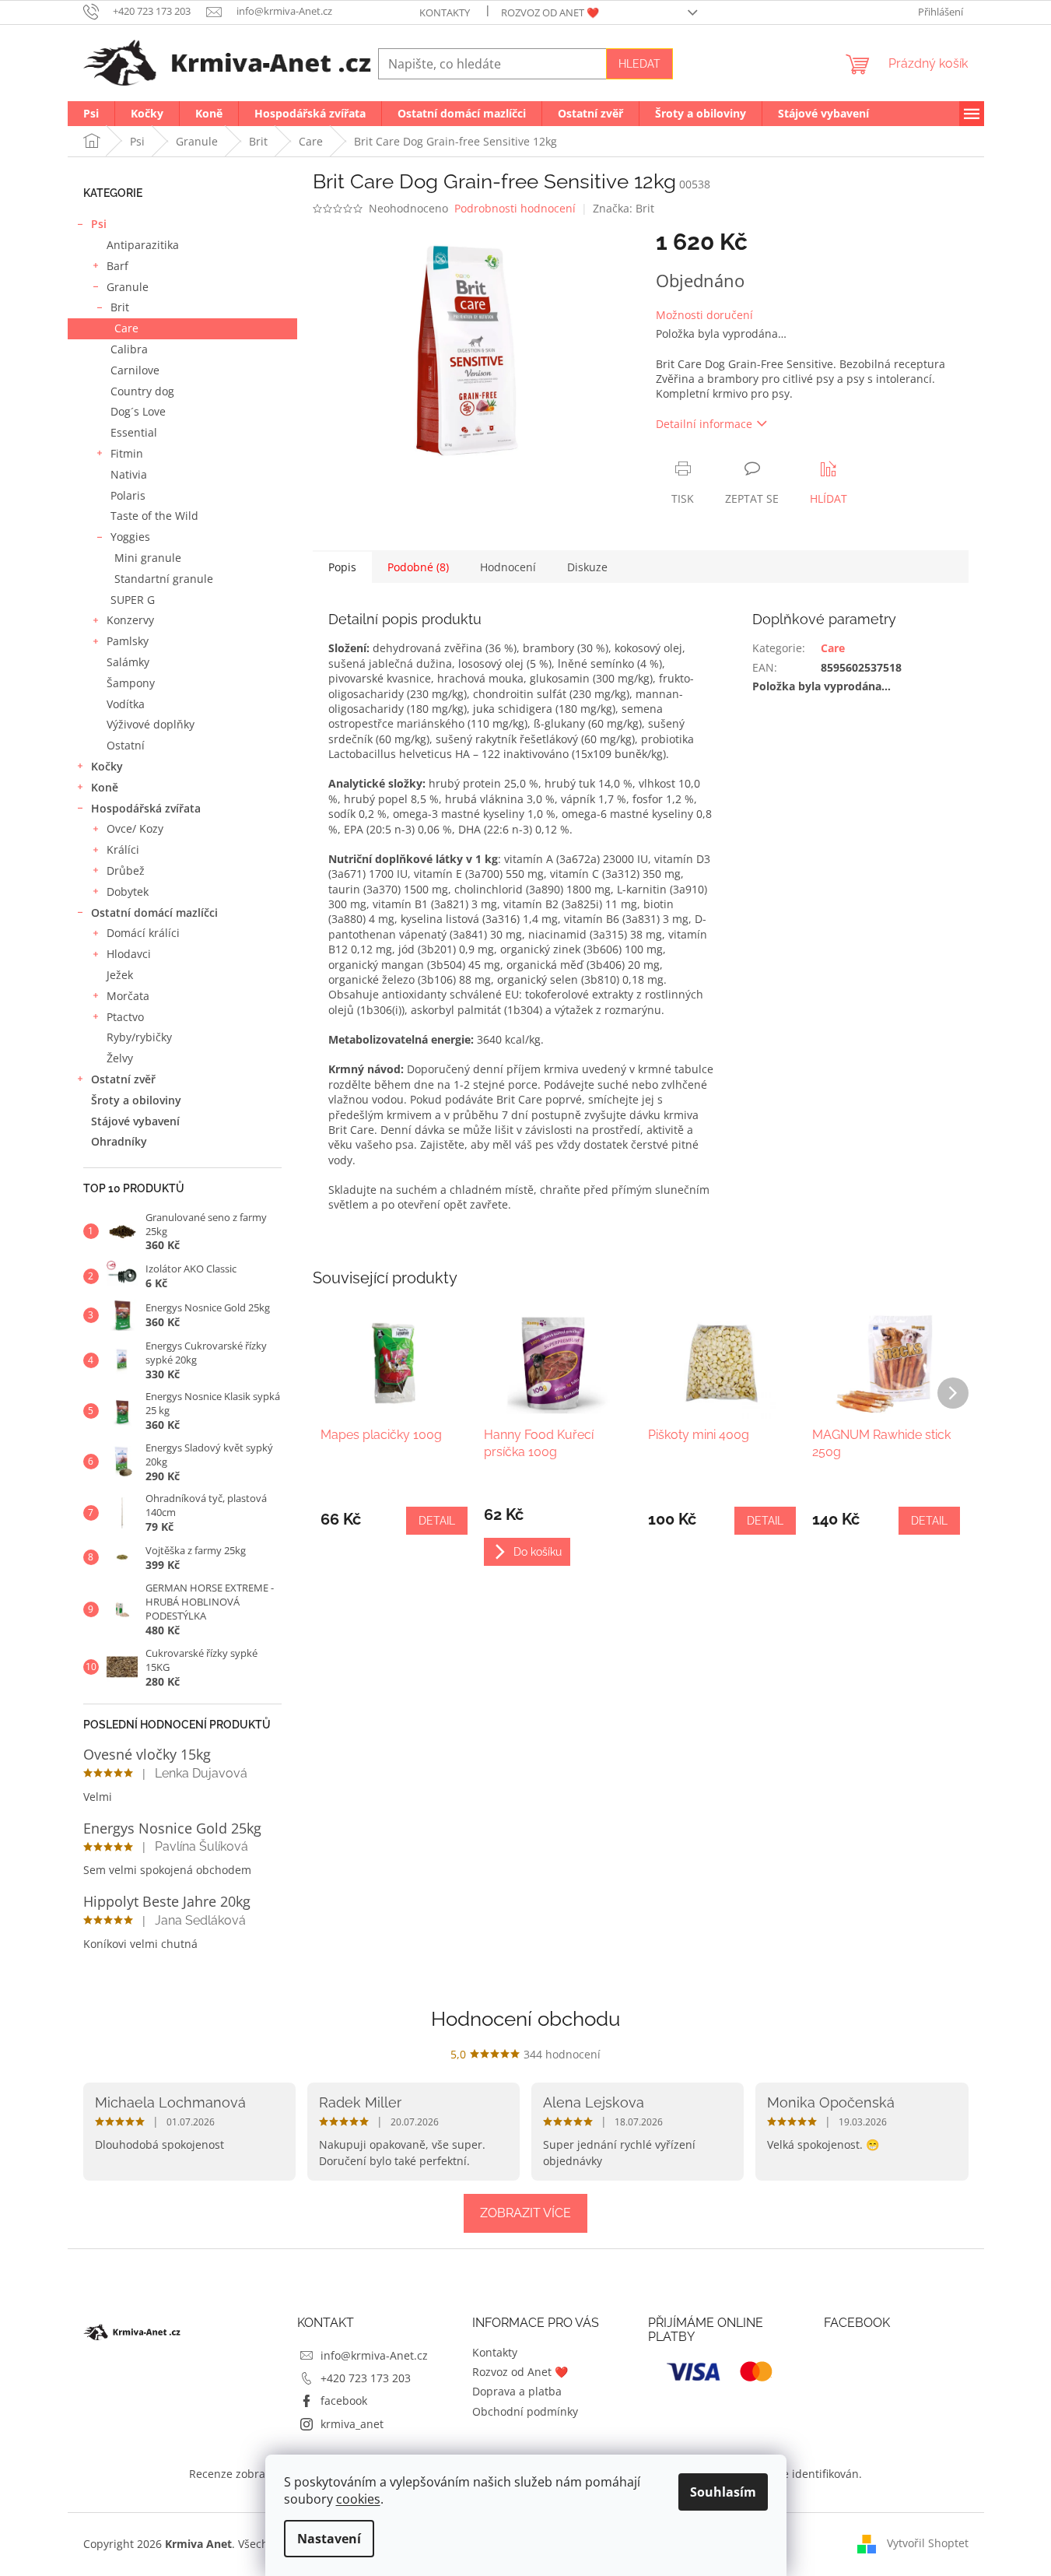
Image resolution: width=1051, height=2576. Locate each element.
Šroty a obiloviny (136, 1100)
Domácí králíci (143, 933)
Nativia (129, 474)
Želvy (120, 1058)
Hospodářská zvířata (146, 808)
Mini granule (148, 558)
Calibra (129, 349)
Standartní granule (164, 579)
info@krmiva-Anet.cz (374, 2355)
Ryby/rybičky (139, 1037)
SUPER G (133, 600)
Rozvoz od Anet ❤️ (550, 12)
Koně (105, 787)
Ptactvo (125, 1017)
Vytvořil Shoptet (928, 2543)
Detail (437, 1521)
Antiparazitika (143, 245)
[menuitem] (91, 114)
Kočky (107, 766)
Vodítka (126, 704)
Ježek (120, 975)
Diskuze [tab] (587, 567)
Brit (120, 307)
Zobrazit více (525, 2213)
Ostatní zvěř (123, 1079)
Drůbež (126, 870)
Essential (134, 432)
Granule (128, 287)
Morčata (128, 996)
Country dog (142, 391)
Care (126, 328)
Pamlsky (128, 641)
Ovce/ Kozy (135, 828)
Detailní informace (704, 424)
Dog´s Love (138, 411)
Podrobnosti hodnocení (515, 208)
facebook (344, 2401)
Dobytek (128, 891)
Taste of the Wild (154, 516)
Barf (117, 266)
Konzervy (130, 620)
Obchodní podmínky (525, 2411)
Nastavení (329, 2539)
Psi (99, 224)
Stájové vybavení (135, 1121)
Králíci (123, 849)
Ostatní (126, 745)
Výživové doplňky (151, 724)
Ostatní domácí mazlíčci (154, 912)
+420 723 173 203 (366, 2378)
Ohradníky (119, 1141)
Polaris (128, 495)
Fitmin (127, 453)
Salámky (128, 662)
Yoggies (130, 537)
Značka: (624, 208)
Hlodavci (129, 954)
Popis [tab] (342, 567)
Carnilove (135, 370)
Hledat (639, 64)
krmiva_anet (352, 2424)
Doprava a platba (517, 2391)
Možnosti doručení (704, 315)
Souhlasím (723, 2492)
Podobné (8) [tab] (418, 567)
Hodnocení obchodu (525, 2019)
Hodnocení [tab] (508, 567)
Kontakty (445, 12)
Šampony (131, 683)
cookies (358, 2499)
